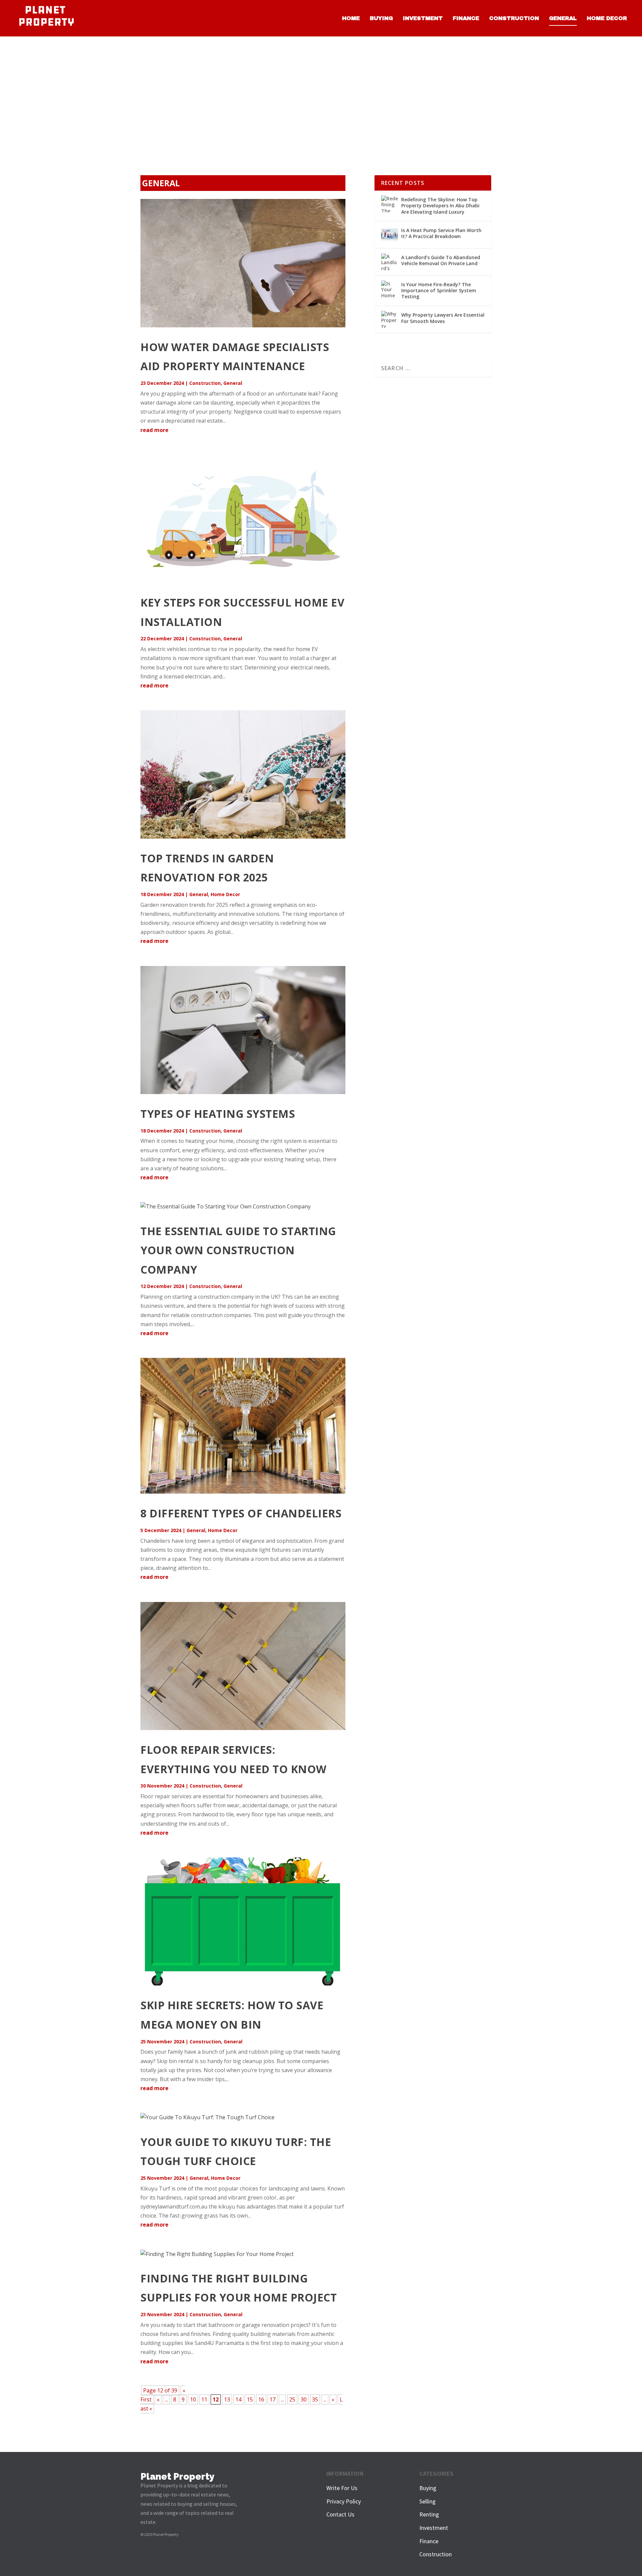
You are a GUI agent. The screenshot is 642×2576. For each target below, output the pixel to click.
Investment (423, 18)
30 (304, 2399)
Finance (466, 18)
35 (315, 2399)
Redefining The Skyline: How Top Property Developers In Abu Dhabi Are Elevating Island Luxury (440, 205)
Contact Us (340, 2514)
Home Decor (607, 18)
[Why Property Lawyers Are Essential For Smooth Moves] (390, 319)
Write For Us (342, 2488)
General (563, 18)
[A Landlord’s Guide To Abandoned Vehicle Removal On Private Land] (390, 262)
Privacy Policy (344, 2501)
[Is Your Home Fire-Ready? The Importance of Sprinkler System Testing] (390, 289)
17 (273, 2399)
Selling (427, 2501)
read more (154, 430)
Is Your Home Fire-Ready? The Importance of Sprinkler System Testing (439, 290)
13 (227, 2399)
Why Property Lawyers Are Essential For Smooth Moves (443, 318)
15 (250, 2399)
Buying (381, 18)
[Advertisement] (321, 87)
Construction (514, 18)
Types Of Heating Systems (218, 1114)
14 (238, 2399)
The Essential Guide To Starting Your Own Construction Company (238, 1250)
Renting (429, 2514)
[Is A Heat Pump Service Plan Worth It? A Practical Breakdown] (390, 235)
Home (351, 18)
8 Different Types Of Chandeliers (241, 1513)
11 (204, 2399)
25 (292, 2399)
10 (193, 2399)
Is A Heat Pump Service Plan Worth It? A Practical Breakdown (441, 233)
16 (261, 2399)
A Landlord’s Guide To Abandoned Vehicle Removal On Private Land (441, 260)
